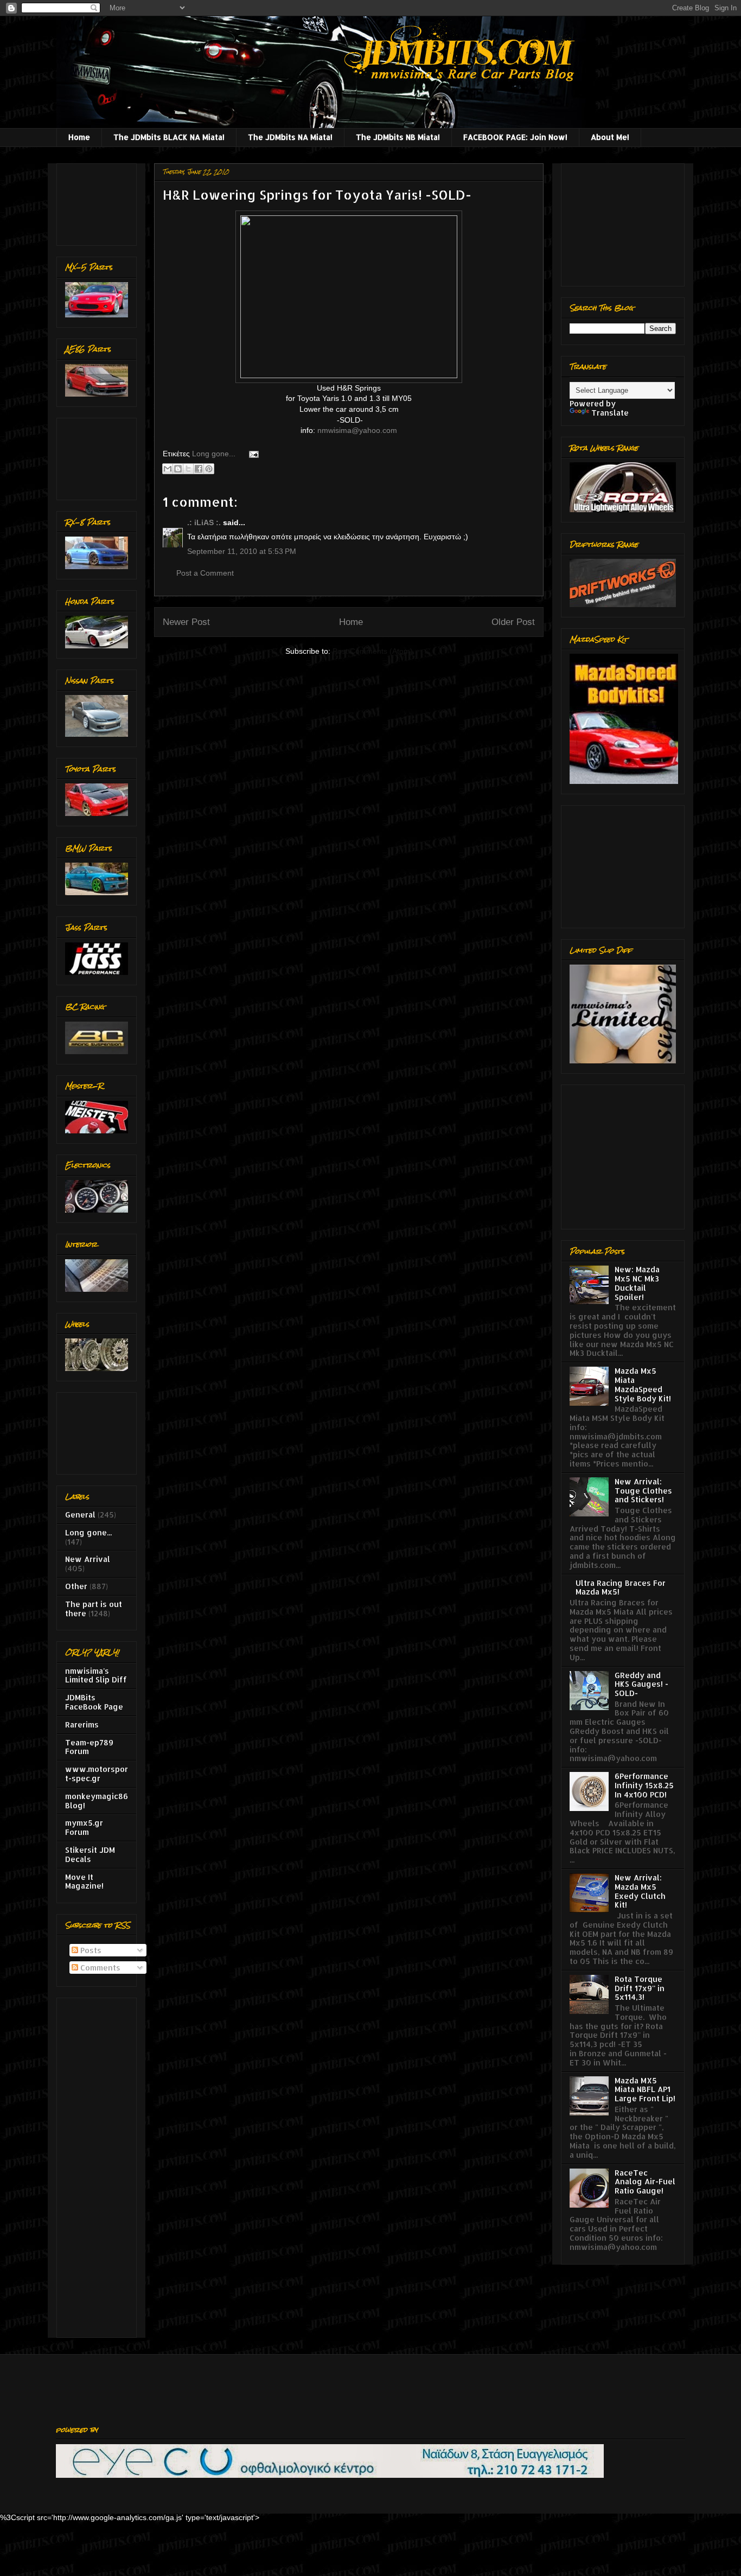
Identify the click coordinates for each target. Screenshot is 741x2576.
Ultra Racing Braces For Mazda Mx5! (621, 1587)
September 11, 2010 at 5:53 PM (242, 551)
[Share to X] (188, 469)
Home (79, 137)
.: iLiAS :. (204, 522)
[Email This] (168, 469)
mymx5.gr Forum (84, 1827)
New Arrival (88, 1559)
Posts (90, 1950)
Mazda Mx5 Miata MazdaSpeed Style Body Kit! (643, 1384)
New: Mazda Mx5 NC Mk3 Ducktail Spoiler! (637, 1283)
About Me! (610, 137)
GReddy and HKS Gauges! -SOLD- (641, 1684)
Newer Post (186, 622)
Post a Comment (205, 573)
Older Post (513, 622)
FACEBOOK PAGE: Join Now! (515, 137)
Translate (610, 413)
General (80, 1515)
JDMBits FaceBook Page (94, 1702)
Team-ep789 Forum (89, 1747)
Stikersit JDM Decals (90, 1854)
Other (76, 1586)
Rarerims (82, 1724)
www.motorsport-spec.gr (97, 1774)
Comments (99, 1968)
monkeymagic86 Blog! (97, 1801)
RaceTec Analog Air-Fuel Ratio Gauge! (645, 2182)
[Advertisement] (99, 202)
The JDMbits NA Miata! (290, 137)
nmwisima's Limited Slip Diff (96, 1675)
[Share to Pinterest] (209, 469)
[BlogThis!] (178, 469)
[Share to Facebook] (199, 469)
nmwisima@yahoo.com (357, 430)
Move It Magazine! (84, 1882)
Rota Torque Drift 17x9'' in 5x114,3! (640, 1988)
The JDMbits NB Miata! (398, 137)
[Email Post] (252, 454)
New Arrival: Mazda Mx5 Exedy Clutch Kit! (640, 1891)
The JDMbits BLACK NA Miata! (169, 137)
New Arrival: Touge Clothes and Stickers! (643, 1491)
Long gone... (214, 454)
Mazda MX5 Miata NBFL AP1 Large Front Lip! (645, 2090)
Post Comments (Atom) (373, 651)
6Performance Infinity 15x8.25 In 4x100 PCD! (644, 1785)
